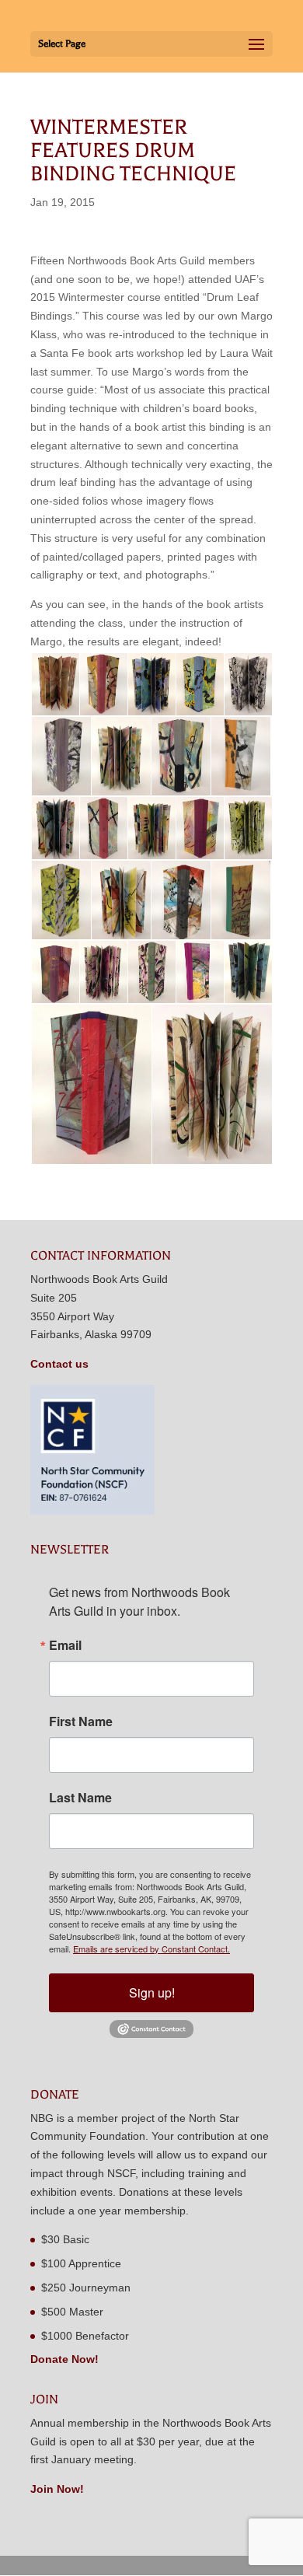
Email (65, 1645)
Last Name (80, 1798)
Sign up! (152, 1992)
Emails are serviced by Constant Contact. (151, 1949)
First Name (81, 1721)
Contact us (59, 1364)
